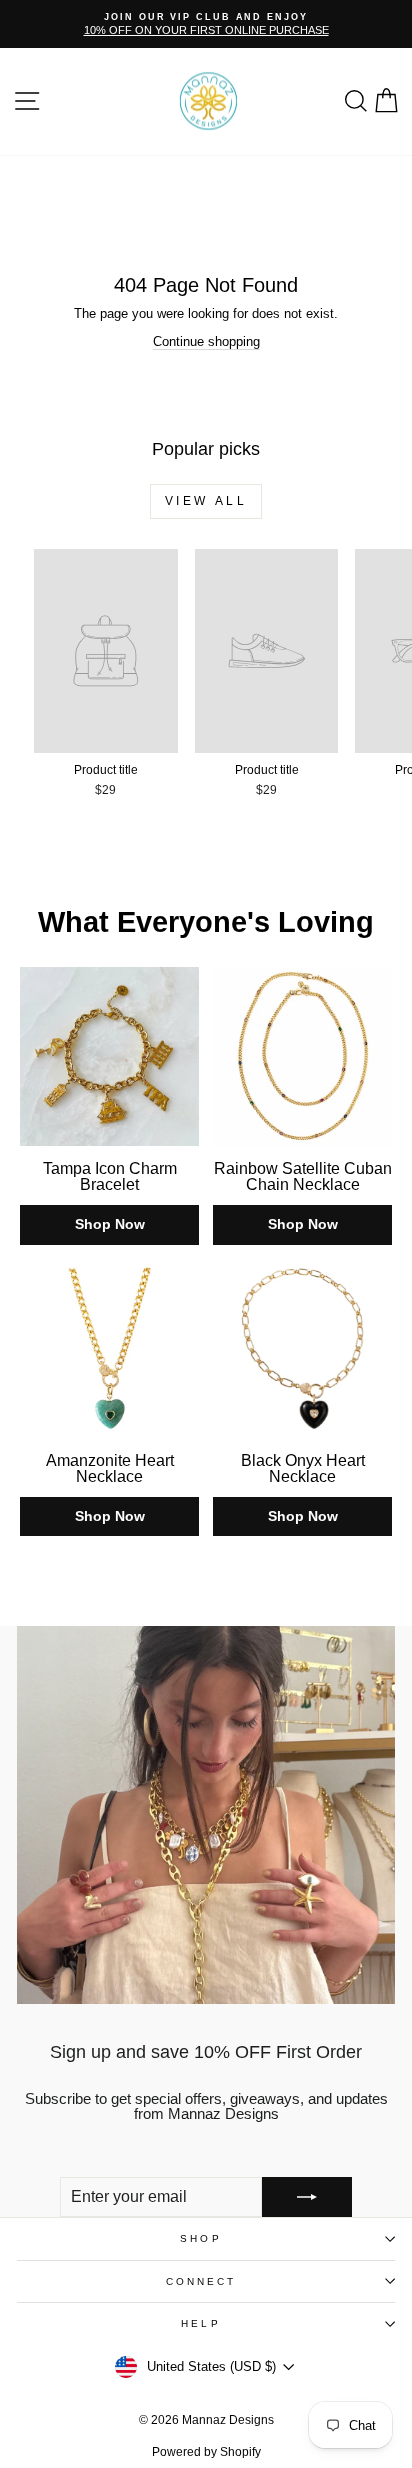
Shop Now (110, 1224)
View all (206, 501)
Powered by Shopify (206, 2452)
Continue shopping (206, 341)
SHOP (200, 2238)
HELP (200, 2323)
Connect (201, 2281)
